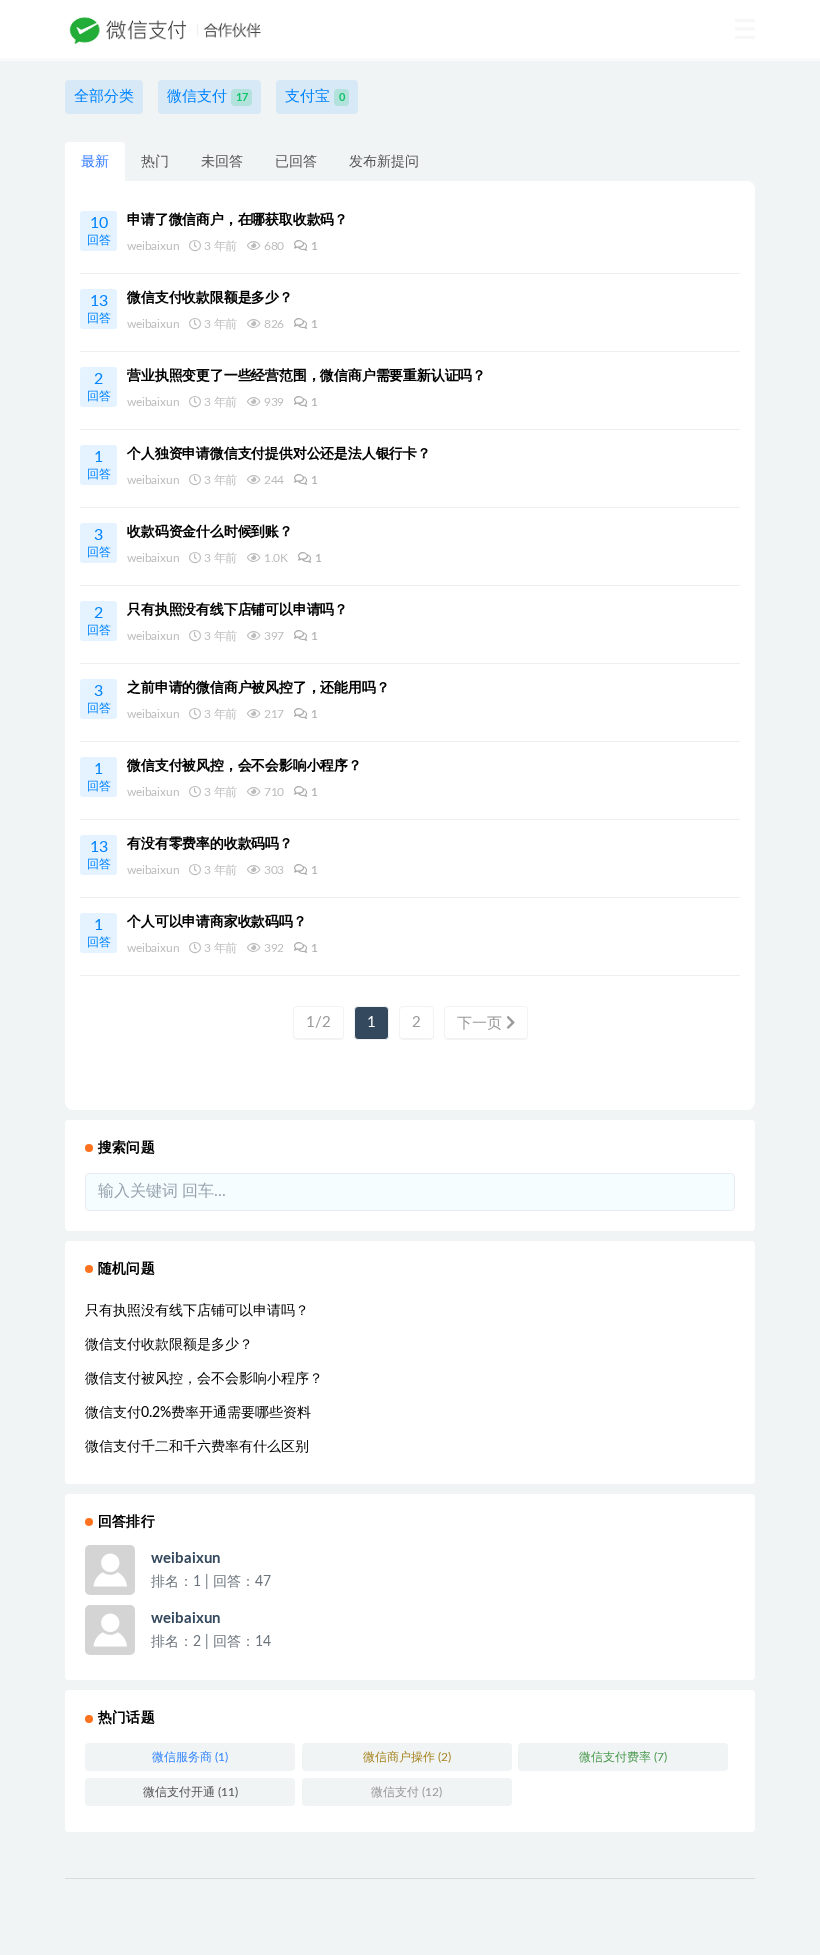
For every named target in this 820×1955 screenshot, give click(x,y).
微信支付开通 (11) (190, 1792)
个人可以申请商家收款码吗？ (216, 922)
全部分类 (104, 96)
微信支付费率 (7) (623, 1757)
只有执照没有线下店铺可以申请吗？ (237, 610)
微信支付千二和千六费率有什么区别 (197, 1447)
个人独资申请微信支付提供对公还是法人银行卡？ (279, 454)
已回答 (296, 162)
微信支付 (207, 96)
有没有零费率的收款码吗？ (210, 844)
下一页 (481, 1023)
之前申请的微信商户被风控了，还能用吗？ (258, 688)
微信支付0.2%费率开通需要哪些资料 (198, 1413)
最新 (95, 162)
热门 (155, 162)
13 (99, 308)
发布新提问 (384, 162)
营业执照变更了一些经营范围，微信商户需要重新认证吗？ (306, 376)
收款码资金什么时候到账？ (210, 532)
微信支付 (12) (406, 1792)
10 (99, 230)
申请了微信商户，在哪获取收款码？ (237, 220)
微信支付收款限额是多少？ (210, 298)
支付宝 (315, 96)
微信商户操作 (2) (407, 1757)
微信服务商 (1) (190, 1757)
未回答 (222, 162)
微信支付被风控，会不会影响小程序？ (244, 766)
